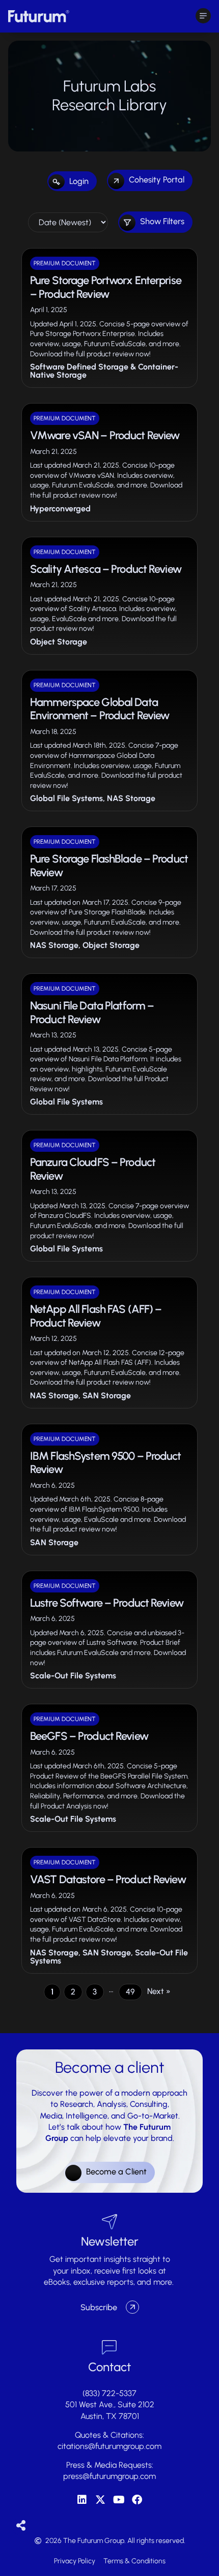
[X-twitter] (100, 2500)
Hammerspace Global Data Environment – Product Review (100, 709)
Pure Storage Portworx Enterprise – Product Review (106, 287)
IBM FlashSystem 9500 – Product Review (106, 1463)
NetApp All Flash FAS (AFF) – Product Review (96, 1316)
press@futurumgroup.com (109, 2476)
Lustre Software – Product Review (107, 1603)
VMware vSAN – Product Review (105, 435)
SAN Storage (107, 1396)
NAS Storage (131, 798)
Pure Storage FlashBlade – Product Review (109, 865)
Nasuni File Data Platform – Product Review (92, 1012)
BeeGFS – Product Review (89, 1736)
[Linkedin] (82, 2500)
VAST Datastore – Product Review (108, 1879)
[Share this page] (21, 2526)
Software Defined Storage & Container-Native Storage (104, 371)
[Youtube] (119, 2500)
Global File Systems (66, 798)
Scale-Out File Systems (73, 1676)
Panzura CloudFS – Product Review (93, 1169)
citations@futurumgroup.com (109, 2446)
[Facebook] (137, 2500)
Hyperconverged (60, 509)
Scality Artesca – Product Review (106, 569)
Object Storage (59, 642)
